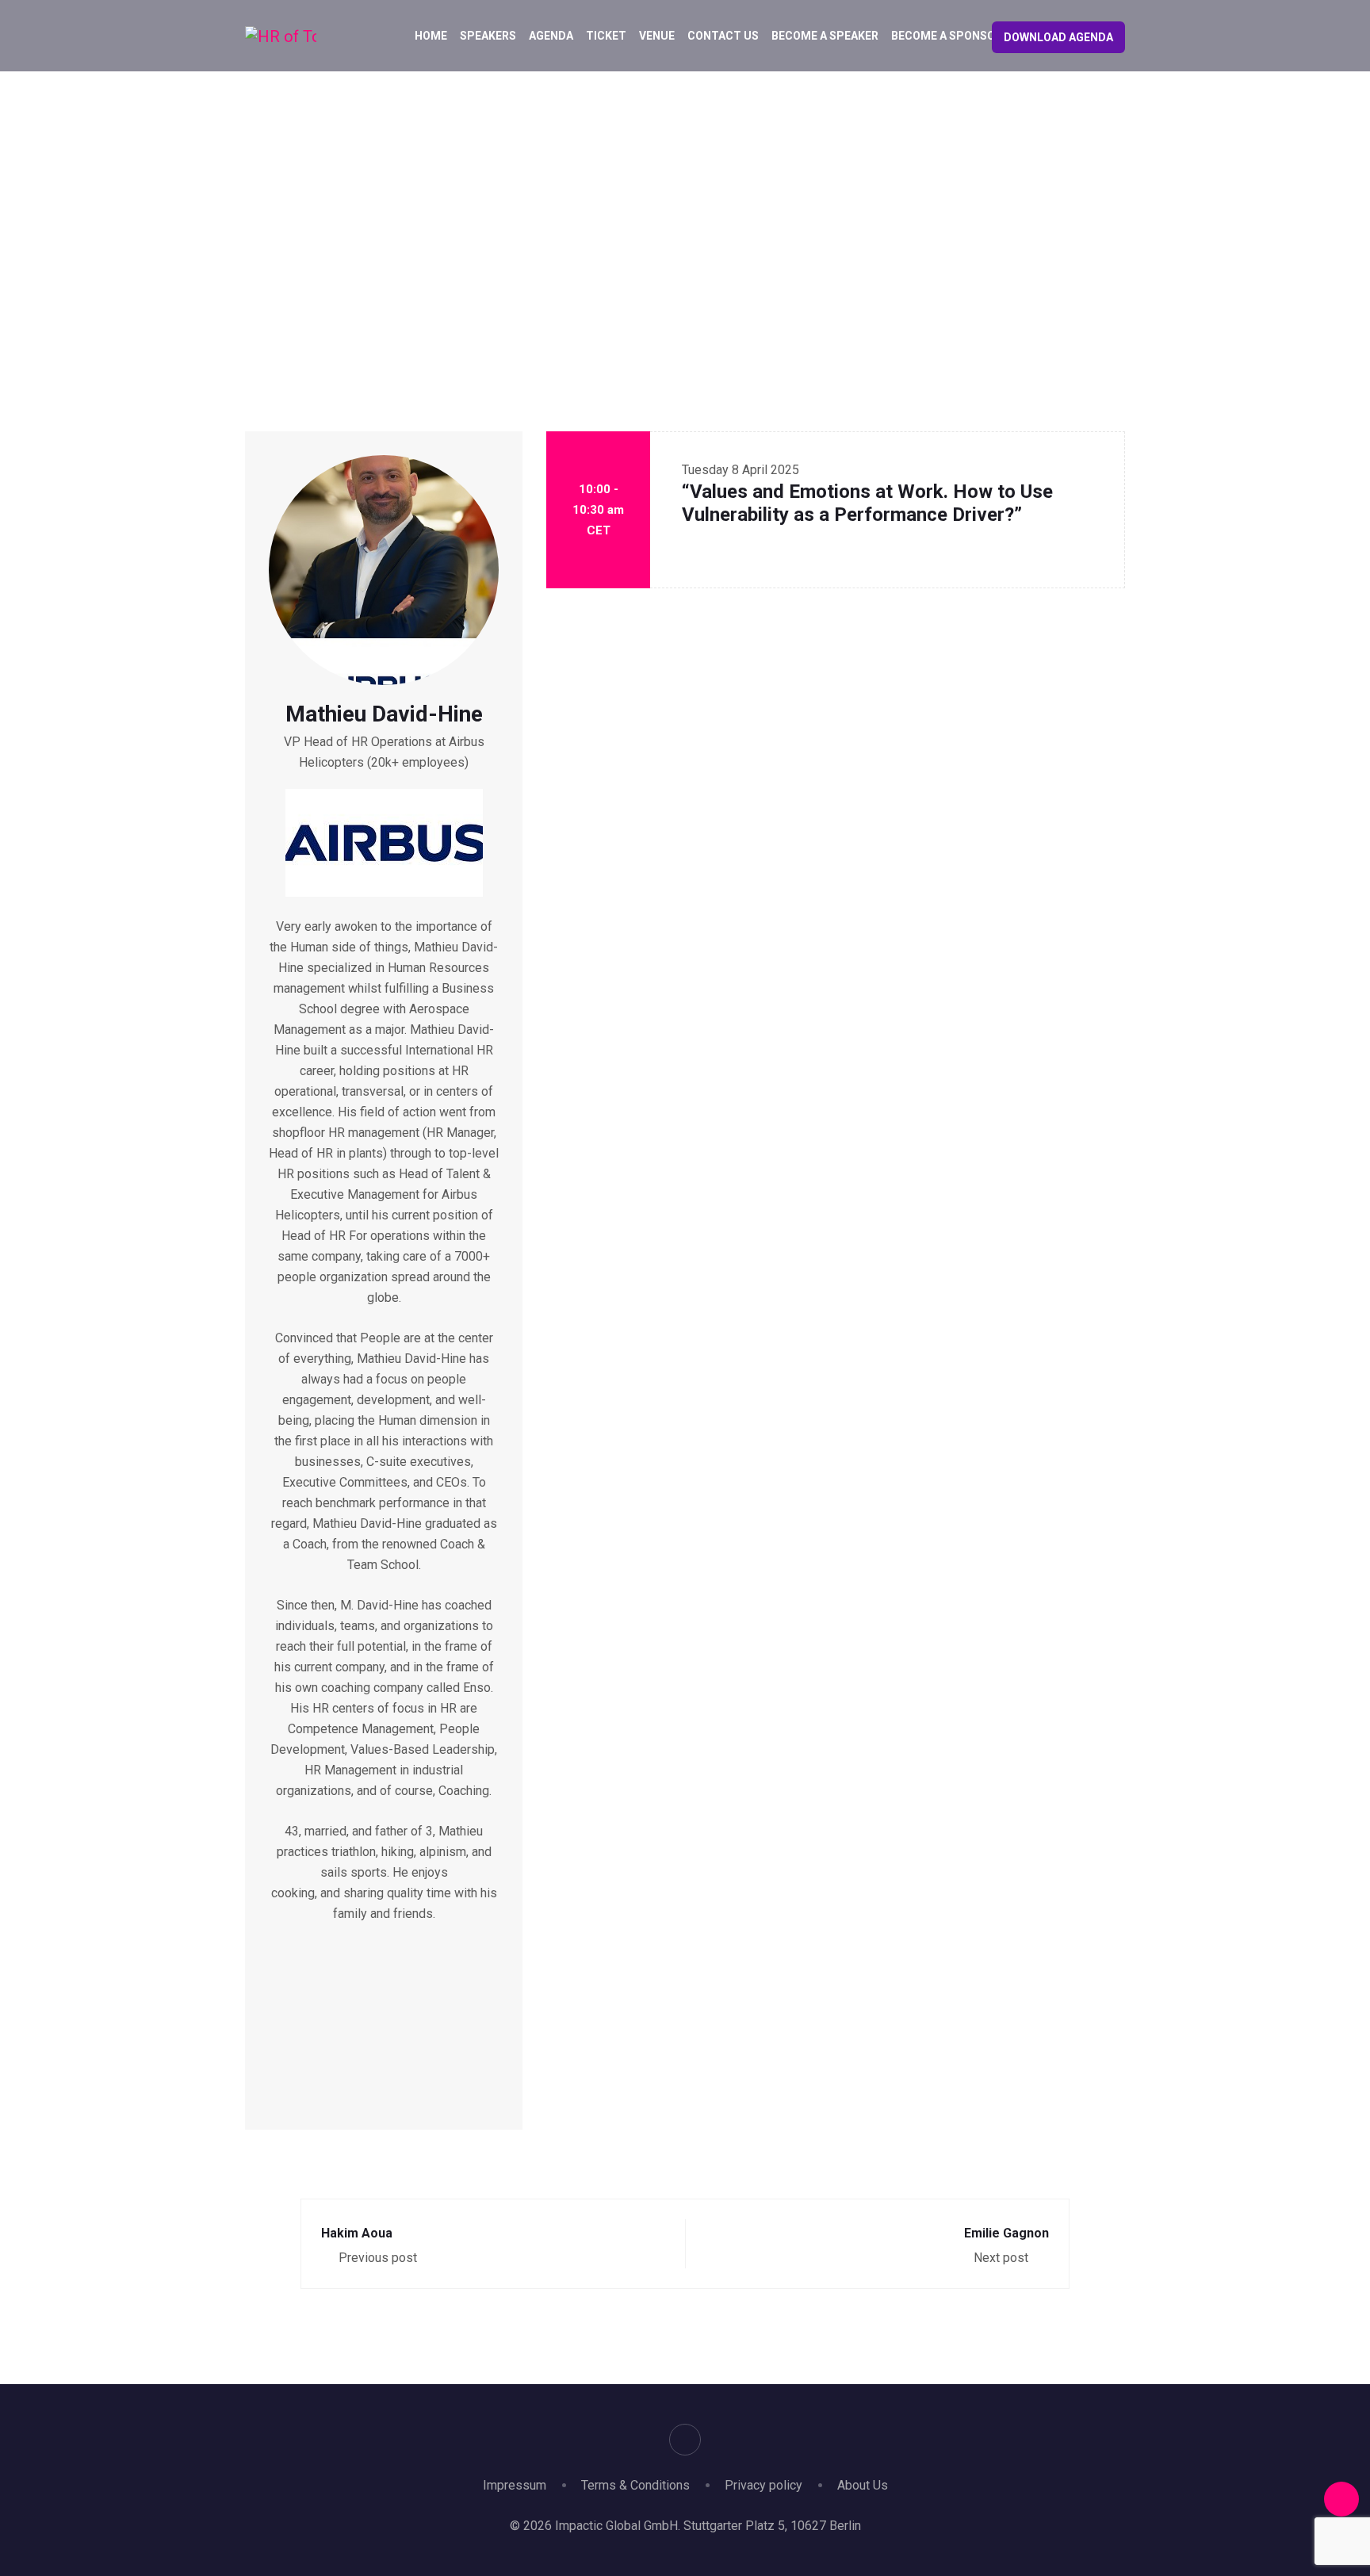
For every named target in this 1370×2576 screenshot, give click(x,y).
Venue (657, 36)
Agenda (551, 36)
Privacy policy (763, 2485)
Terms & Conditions (635, 2485)
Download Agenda (1058, 37)
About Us (863, 2485)
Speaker (647, 241)
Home (431, 36)
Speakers (488, 36)
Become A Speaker (825, 36)
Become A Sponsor (947, 36)
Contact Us (723, 36)
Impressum (515, 2485)
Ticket (606, 36)
